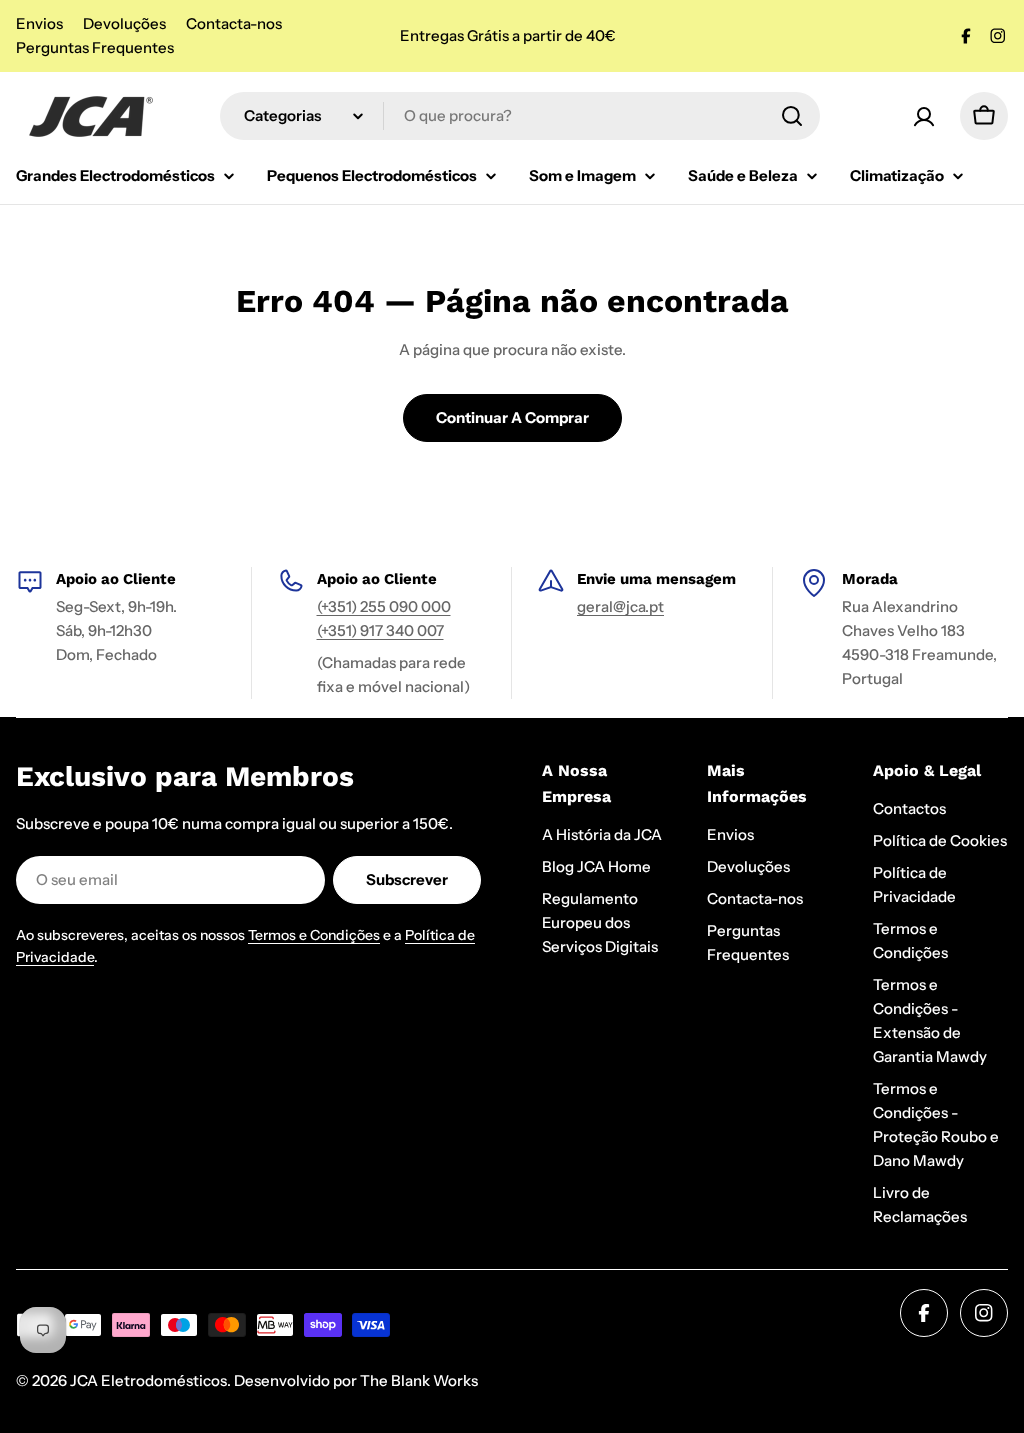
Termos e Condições (314, 935)
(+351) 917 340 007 (380, 630)
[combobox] (520, 116)
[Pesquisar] (792, 116)
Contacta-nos (234, 23)
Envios (39, 23)
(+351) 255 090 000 (384, 606)
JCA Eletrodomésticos (148, 1380)
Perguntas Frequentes (95, 47)
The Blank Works (419, 1380)
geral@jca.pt (620, 606)
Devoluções (124, 23)
